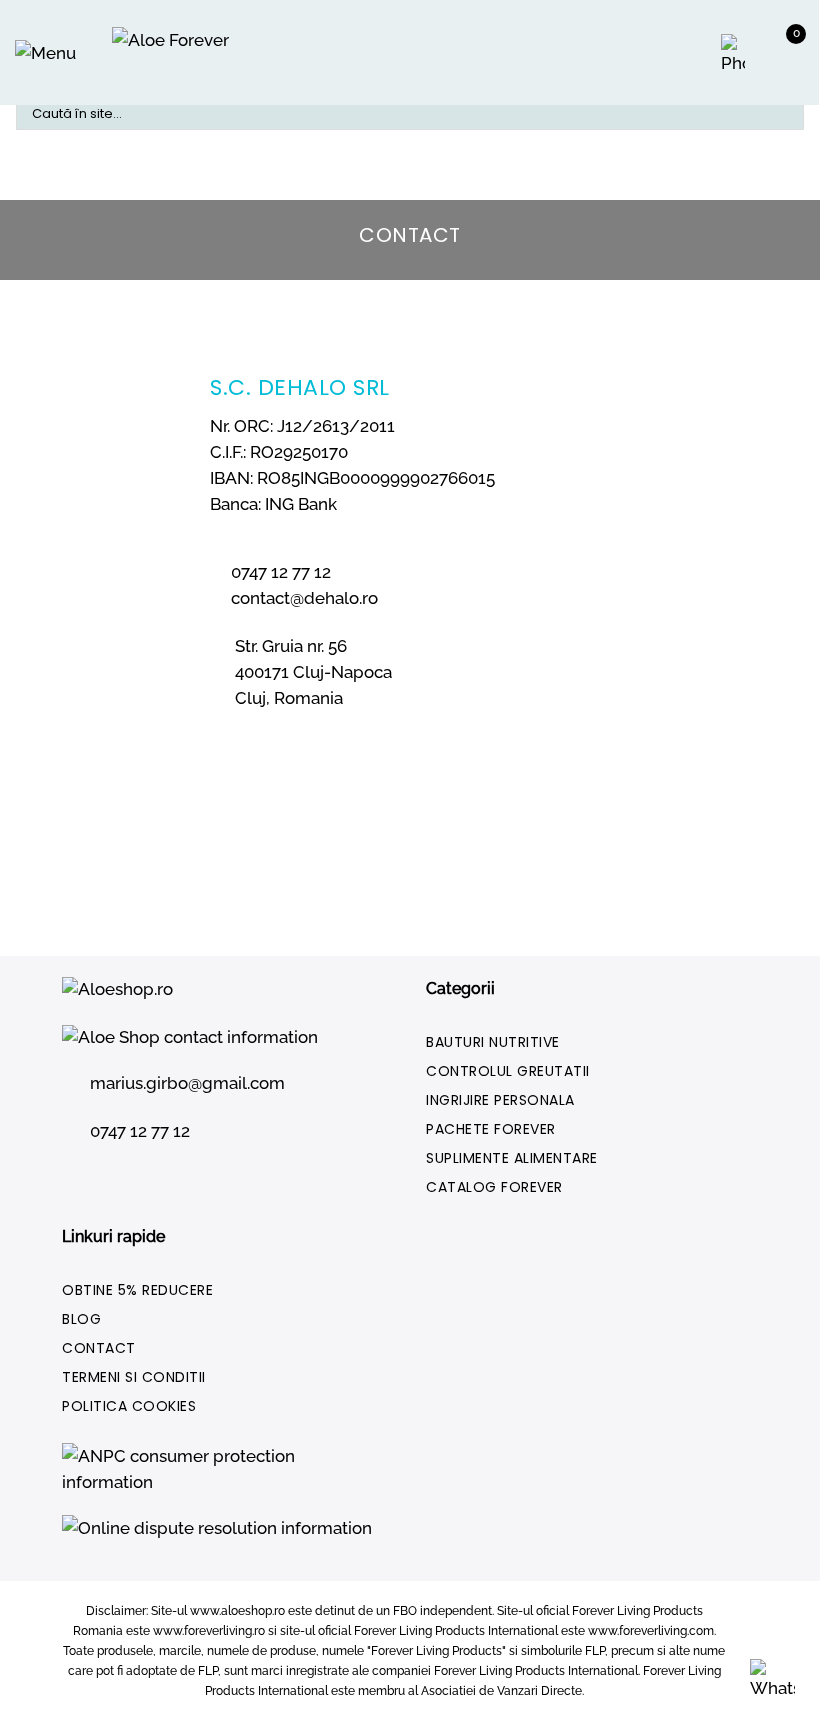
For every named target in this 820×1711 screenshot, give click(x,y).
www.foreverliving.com (651, 1631)
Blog (81, 1319)
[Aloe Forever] (178, 52)
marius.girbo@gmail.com (187, 1083)
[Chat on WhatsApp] (772, 1678)
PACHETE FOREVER (491, 1129)
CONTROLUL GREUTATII (508, 1071)
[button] (45, 53)
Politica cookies (129, 1406)
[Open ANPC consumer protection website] (228, 1478)
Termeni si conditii (134, 1377)
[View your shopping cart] (774, 57)
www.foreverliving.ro (209, 1631)
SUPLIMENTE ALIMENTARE (512, 1158)
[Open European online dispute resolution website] (222, 1537)
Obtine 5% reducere (137, 1290)
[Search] (773, 114)
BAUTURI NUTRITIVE (493, 1042)
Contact (99, 1348)
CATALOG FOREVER (494, 1187)
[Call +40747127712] (735, 55)
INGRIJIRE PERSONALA (500, 1100)
